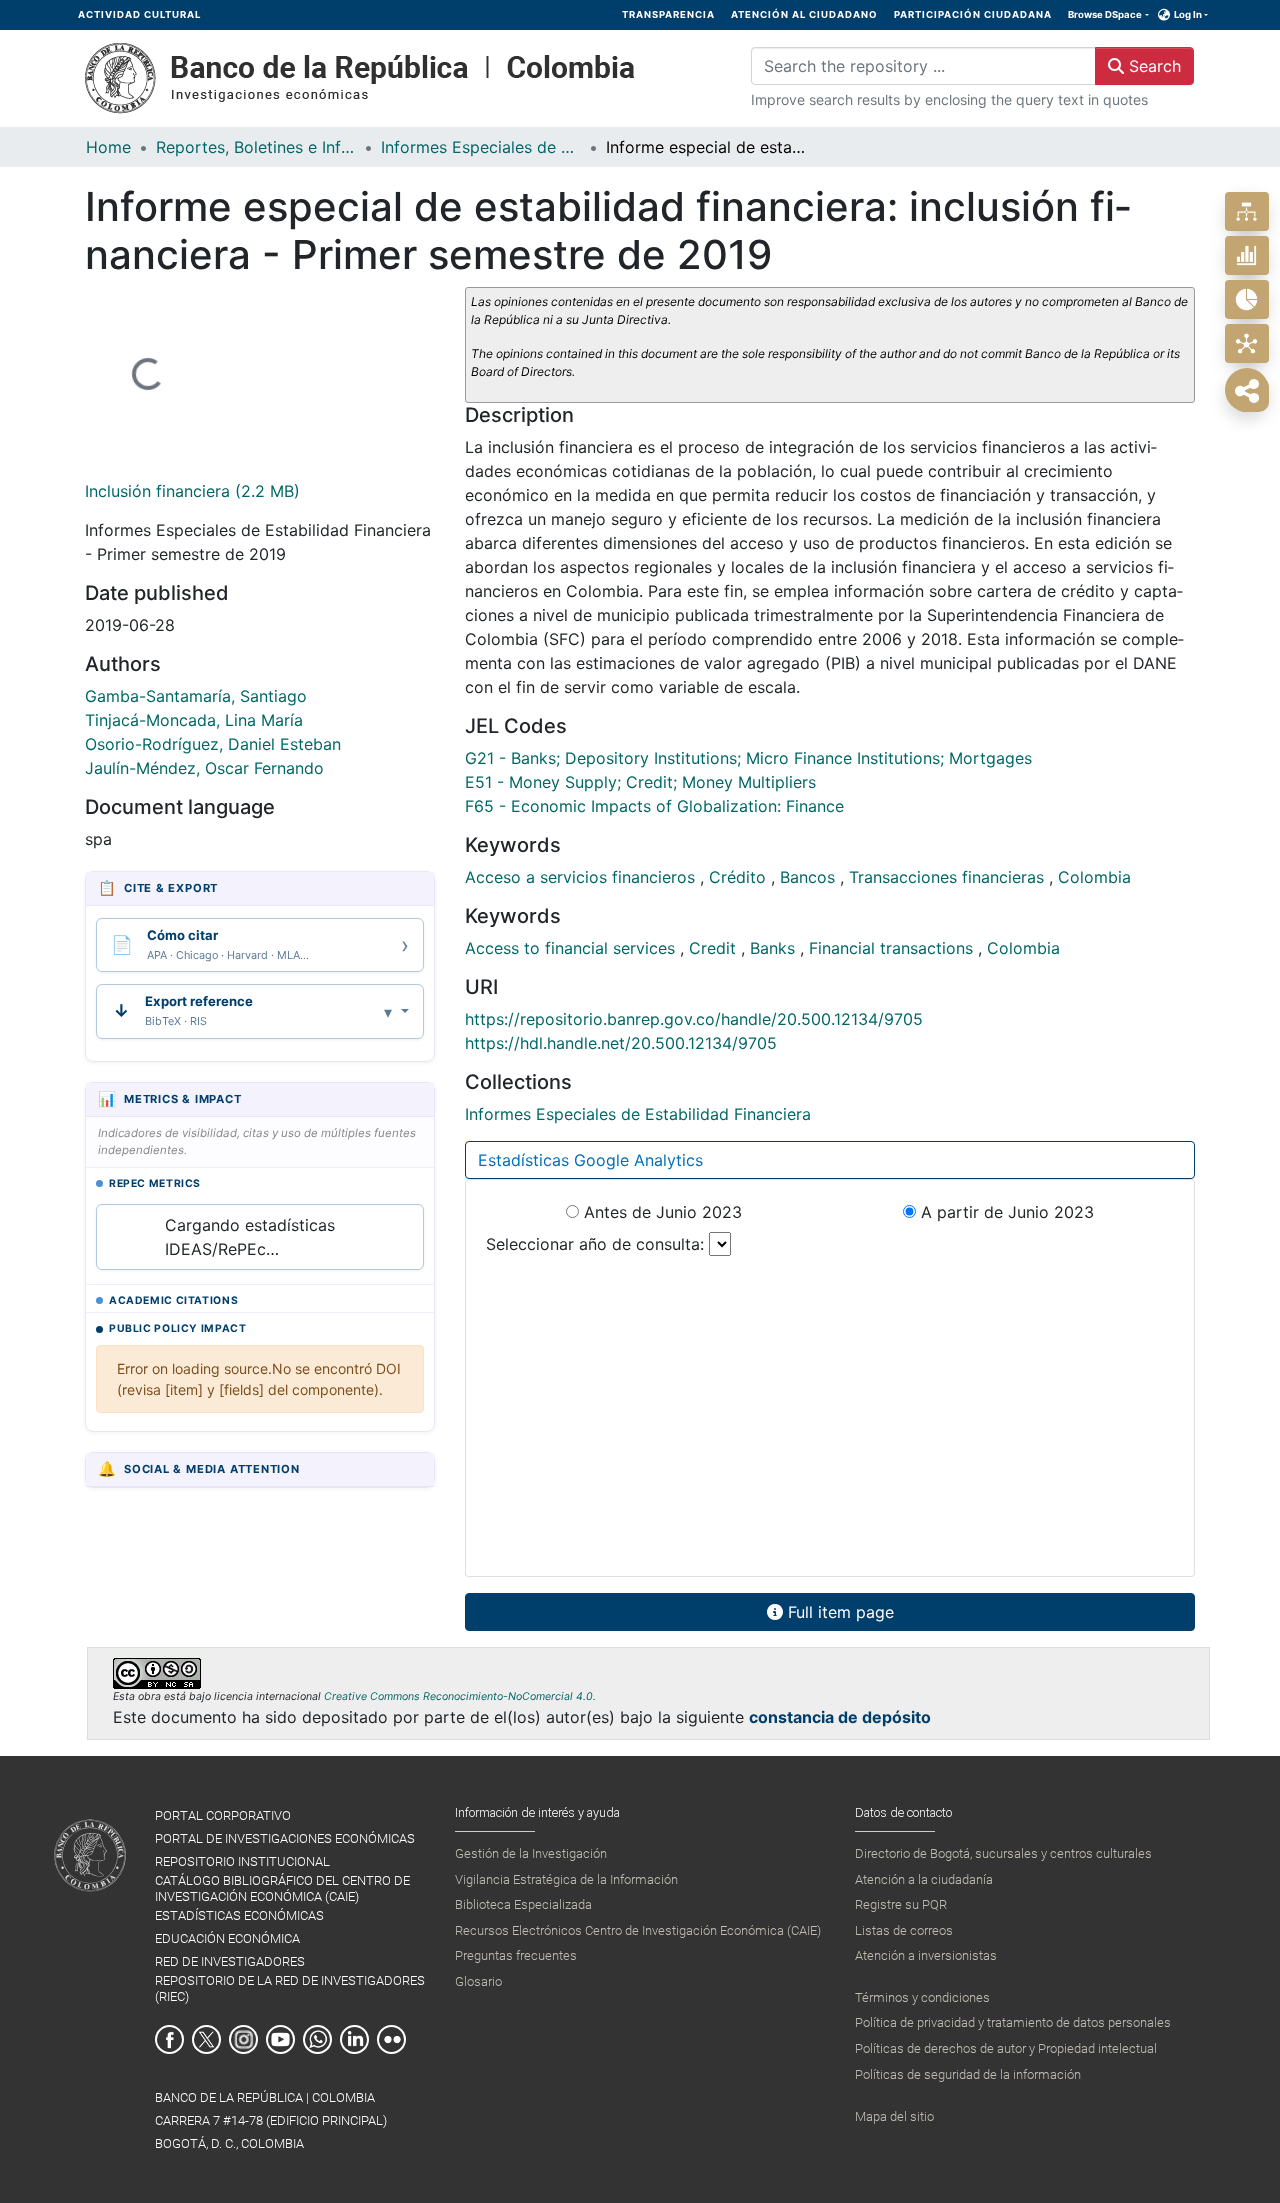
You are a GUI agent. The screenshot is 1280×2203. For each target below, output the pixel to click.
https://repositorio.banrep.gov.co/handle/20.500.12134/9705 (694, 1019)
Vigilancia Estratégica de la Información (566, 1879)
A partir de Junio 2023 (1005, 1212)
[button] (1164, 15)
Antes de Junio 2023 (660, 1212)
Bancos (810, 877)
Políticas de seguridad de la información (968, 2074)
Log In (1188, 14)
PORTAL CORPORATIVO (223, 1815)
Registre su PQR (901, 1904)
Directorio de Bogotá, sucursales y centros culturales (1003, 1853)
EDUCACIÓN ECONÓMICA (227, 1938)
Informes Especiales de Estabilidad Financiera (481, 147)
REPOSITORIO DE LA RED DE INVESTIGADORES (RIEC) (290, 1988)
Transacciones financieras (949, 877)
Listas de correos (904, 1930)
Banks (775, 948)
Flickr (391, 2039)
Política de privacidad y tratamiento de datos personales (1013, 2022)
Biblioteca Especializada (523, 1904)
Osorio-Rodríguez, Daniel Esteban (213, 744)
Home (108, 147)
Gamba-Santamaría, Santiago (196, 696)
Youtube (280, 2039)
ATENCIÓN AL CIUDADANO (804, 14)
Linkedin (354, 2039)
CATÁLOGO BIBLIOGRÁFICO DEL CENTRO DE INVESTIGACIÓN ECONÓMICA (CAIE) (282, 1888)
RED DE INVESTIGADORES (230, 1961)
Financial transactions (893, 948)
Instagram (243, 2039)
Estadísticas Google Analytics (590, 1160)
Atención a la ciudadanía (924, 1879)
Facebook (169, 2039)
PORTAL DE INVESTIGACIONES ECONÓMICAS (285, 1838)
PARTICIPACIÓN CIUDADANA (973, 14)
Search (1152, 66)
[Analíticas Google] (1246, 299)
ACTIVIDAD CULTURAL (139, 14)
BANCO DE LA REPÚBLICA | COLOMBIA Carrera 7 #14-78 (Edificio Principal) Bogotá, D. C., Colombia (271, 2120)
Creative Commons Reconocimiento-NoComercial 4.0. (460, 1696)
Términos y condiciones (922, 1997)
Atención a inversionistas (926, 1955)
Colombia (1094, 877)
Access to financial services (572, 948)
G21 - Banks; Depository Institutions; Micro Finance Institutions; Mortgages (748, 758)
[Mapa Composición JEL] (1246, 343)
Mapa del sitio (894, 2116)
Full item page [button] (838, 1612)
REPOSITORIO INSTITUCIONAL (242, 1861)
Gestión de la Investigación (531, 1853)
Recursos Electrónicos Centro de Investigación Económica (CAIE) (638, 1930)
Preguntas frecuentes (516, 1955)
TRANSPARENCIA (668, 14)
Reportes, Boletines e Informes (256, 147)
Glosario (478, 1981)
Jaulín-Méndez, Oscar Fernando (204, 768)
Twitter (206, 2039)
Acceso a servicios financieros (582, 877)
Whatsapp (317, 2039)
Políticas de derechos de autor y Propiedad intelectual (1006, 2048)
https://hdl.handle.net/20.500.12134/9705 (621, 1043)
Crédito (740, 877)
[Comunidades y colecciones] (1246, 211)
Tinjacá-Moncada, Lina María (194, 720)
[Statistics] (1246, 255)
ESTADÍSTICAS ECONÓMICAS (239, 1915)
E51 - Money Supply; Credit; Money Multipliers (640, 782)
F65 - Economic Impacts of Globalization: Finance (654, 806)
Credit (715, 948)
